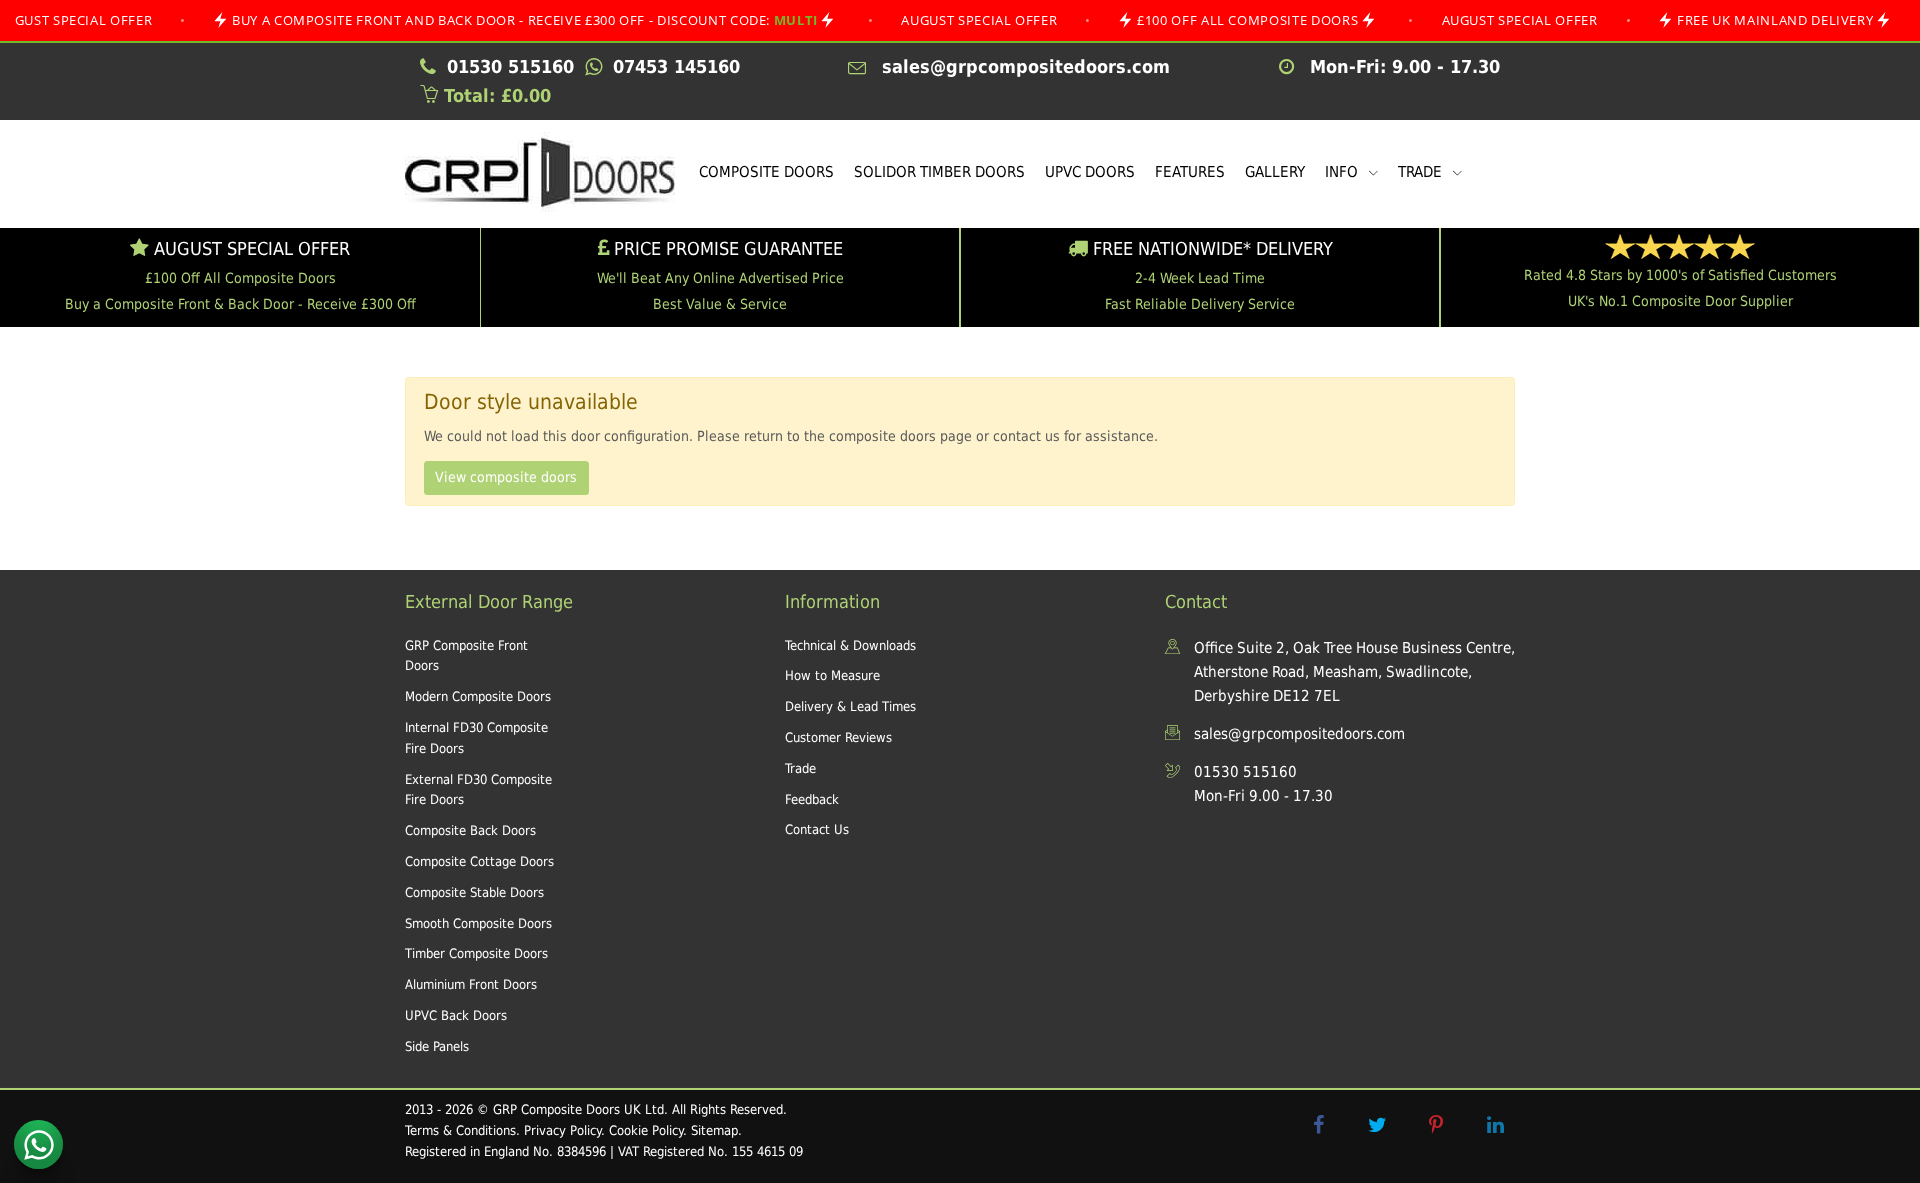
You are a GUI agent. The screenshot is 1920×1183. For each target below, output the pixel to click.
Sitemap (714, 1130)
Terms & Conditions (460, 1130)
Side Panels (437, 1046)
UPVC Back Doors (456, 1015)
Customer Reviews (838, 737)
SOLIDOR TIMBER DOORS (939, 172)
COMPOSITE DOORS (766, 172)
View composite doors (506, 477)
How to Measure (832, 675)
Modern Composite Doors (478, 696)
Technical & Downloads (850, 645)
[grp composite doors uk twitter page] (1377, 1125)
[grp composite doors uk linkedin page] (1495, 1125)
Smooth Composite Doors (478, 923)
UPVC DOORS (1090, 172)
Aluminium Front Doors (471, 984)
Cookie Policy (646, 1130)
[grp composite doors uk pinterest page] (1436, 1125)
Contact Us (817, 829)
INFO (1343, 172)
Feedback (812, 799)
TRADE (1422, 172)
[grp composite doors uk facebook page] (1318, 1125)
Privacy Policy (562, 1130)
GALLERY (1275, 172)
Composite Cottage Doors (479, 861)
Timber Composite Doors (476, 953)
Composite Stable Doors (474, 892)
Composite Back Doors (470, 830)
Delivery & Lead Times (850, 706)
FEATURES (1190, 172)
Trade (800, 768)
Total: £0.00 (494, 95)
